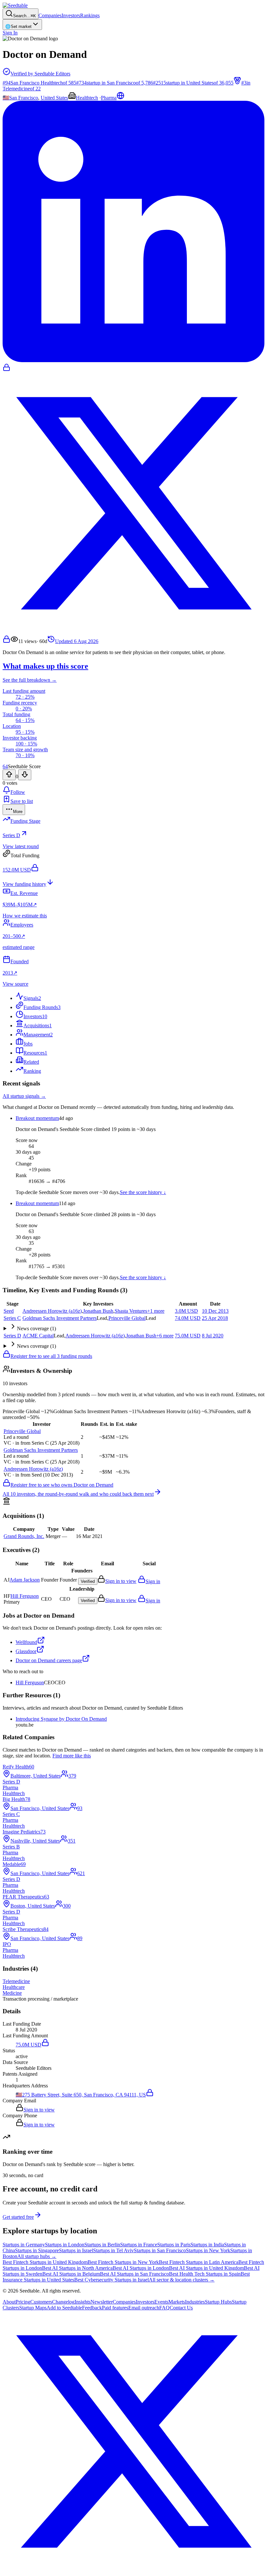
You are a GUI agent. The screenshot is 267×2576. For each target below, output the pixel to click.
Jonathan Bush (98, 1311)
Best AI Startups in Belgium (71, 2274)
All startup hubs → (37, 2256)
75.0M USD (188, 1336)
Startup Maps (33, 2308)
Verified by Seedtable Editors (40, 74)
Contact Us (181, 2308)
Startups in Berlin (102, 2245)
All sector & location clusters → (182, 2280)
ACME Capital (38, 1336)
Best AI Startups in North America (77, 2268)
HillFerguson (25, 1596)
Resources (35, 1053)
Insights (83, 2302)
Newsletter (102, 2302)
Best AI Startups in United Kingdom (206, 2268)
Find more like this (72, 1756)
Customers (41, 2302)
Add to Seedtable (64, 2308)
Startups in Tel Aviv (113, 2250)
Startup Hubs (218, 2302)
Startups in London (65, 2245)
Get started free (18, 2217)
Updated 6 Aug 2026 (77, 641)
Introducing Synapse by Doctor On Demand (61, 1719)
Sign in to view (121, 1581)
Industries (195, 2302)
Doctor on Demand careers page (49, 1660)
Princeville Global (127, 1318)
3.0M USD (186, 1311)
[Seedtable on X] (133, 2570)
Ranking (32, 1071)
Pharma (109, 98)
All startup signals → (24, 1096)
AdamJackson (25, 1580)
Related (31, 1062)
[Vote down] (25, 775)
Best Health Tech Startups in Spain (205, 2274)
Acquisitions (38, 1025)
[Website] (120, 98)
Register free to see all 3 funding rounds (51, 1356)
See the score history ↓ (143, 1192)
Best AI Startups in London (141, 2268)
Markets (177, 2302)
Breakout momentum (37, 1118)
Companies (50, 15)
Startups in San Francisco (160, 2250)
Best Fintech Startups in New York (123, 2262)
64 (5, 766)
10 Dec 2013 (215, 1311)
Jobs (28, 1044)
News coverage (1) (36, 1328)
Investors (71, 15)
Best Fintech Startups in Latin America (199, 2262)
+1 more (156, 1311)
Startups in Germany (24, 2245)
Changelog (63, 2302)
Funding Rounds (42, 1007)
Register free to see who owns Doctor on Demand (62, 1485)
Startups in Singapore (37, 2250)
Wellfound (26, 1642)
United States (54, 98)
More (18, 812)
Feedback (92, 2308)
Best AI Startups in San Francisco (134, 2274)
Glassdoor (26, 1651)
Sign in (153, 1581)
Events (161, 2302)
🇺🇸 (6, 98)
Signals (32, 998)
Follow (18, 792)
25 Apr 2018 (215, 1318)
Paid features (115, 2308)
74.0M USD (188, 1318)
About (9, 2302)
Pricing (23, 2302)
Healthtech (87, 98)
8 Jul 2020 (213, 1336)
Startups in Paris (174, 2245)
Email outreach (144, 2308)
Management (38, 1035)
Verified (88, 1581)
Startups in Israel (76, 2250)
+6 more (165, 1336)
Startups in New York (208, 2250)
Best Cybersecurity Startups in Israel (112, 2280)
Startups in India (207, 2245)
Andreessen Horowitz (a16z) (52, 1311)
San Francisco (24, 98)
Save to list (22, 801)
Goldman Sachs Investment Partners (60, 1318)
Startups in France (139, 2245)
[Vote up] (9, 775)
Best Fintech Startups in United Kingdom (45, 2262)
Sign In (10, 33)
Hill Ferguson (30, 1682)
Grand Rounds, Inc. (24, 1536)
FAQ (164, 2308)
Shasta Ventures (131, 1311)
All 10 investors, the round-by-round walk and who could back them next (78, 1494)
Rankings (90, 15)
